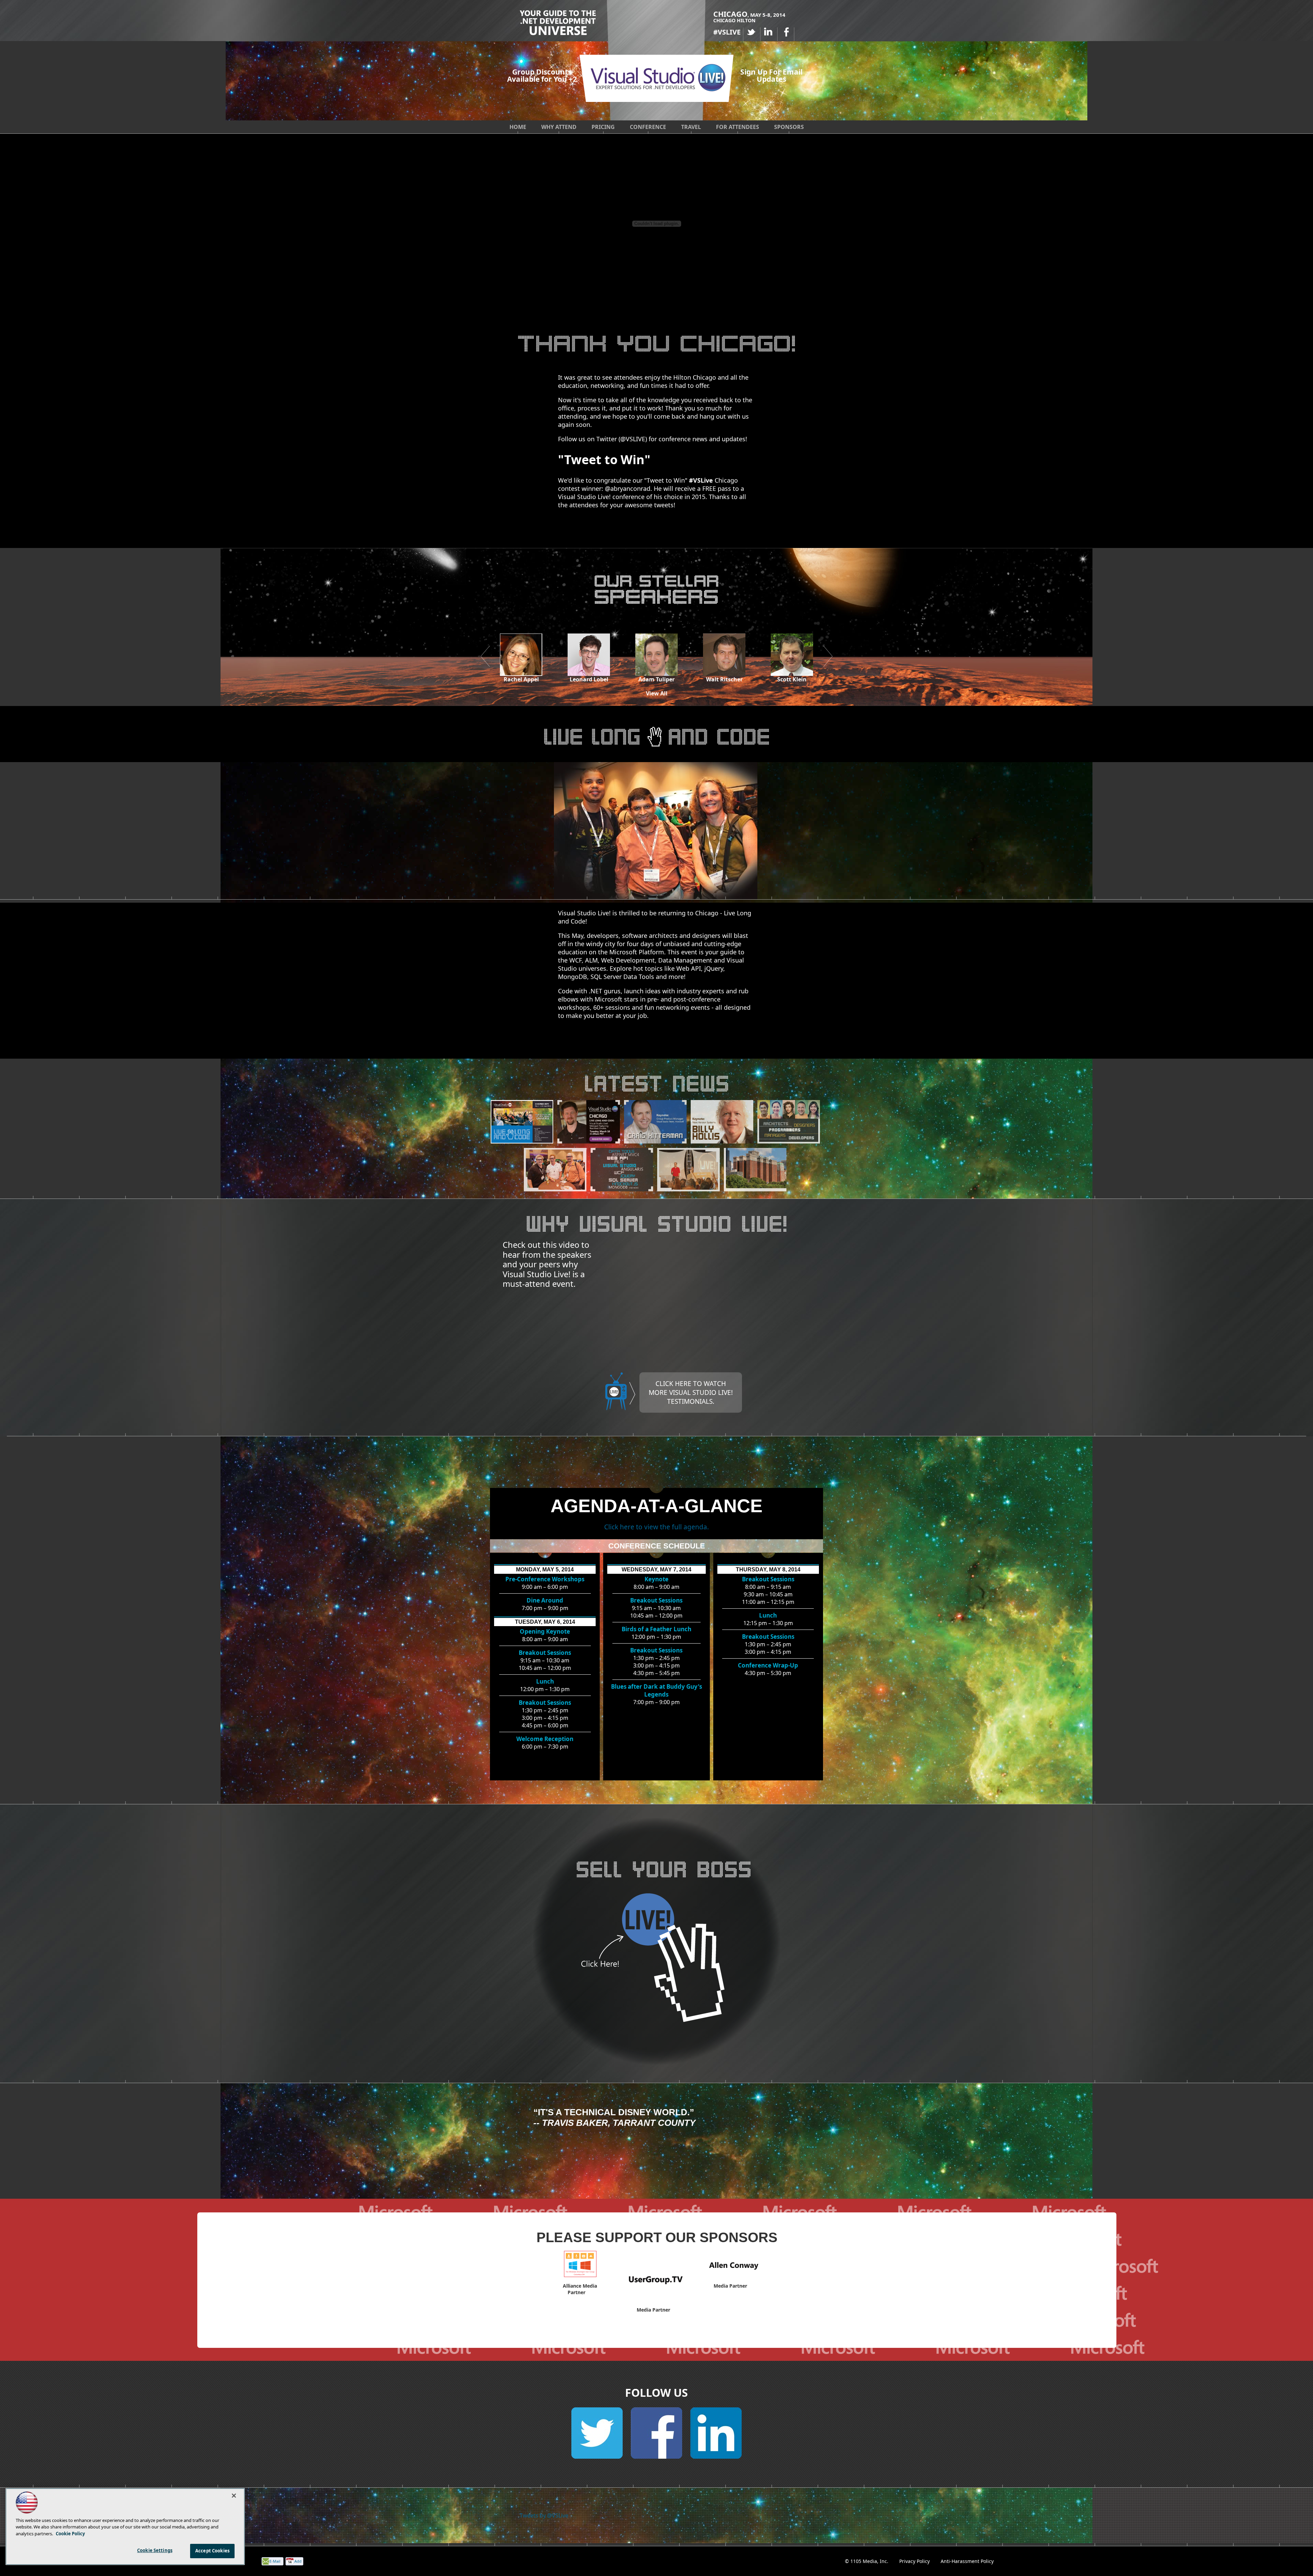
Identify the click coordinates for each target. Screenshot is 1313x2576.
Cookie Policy (70, 2534)
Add (298, 2561)
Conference (648, 127)
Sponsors (789, 127)
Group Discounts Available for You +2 (542, 75)
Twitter (752, 32)
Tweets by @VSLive (544, 2515)
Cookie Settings (155, 2550)
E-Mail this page (275, 2562)
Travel (691, 127)
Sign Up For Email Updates (771, 76)
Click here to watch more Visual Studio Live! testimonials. (691, 1392)
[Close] (234, 2496)
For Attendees (738, 127)
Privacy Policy (914, 2561)
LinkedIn (769, 32)
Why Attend (559, 127)
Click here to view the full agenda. (656, 1527)
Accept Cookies (212, 2551)
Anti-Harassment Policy (967, 2561)
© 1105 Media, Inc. (867, 2561)
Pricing (603, 127)
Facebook (786, 32)
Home (518, 127)
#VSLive (701, 480)
